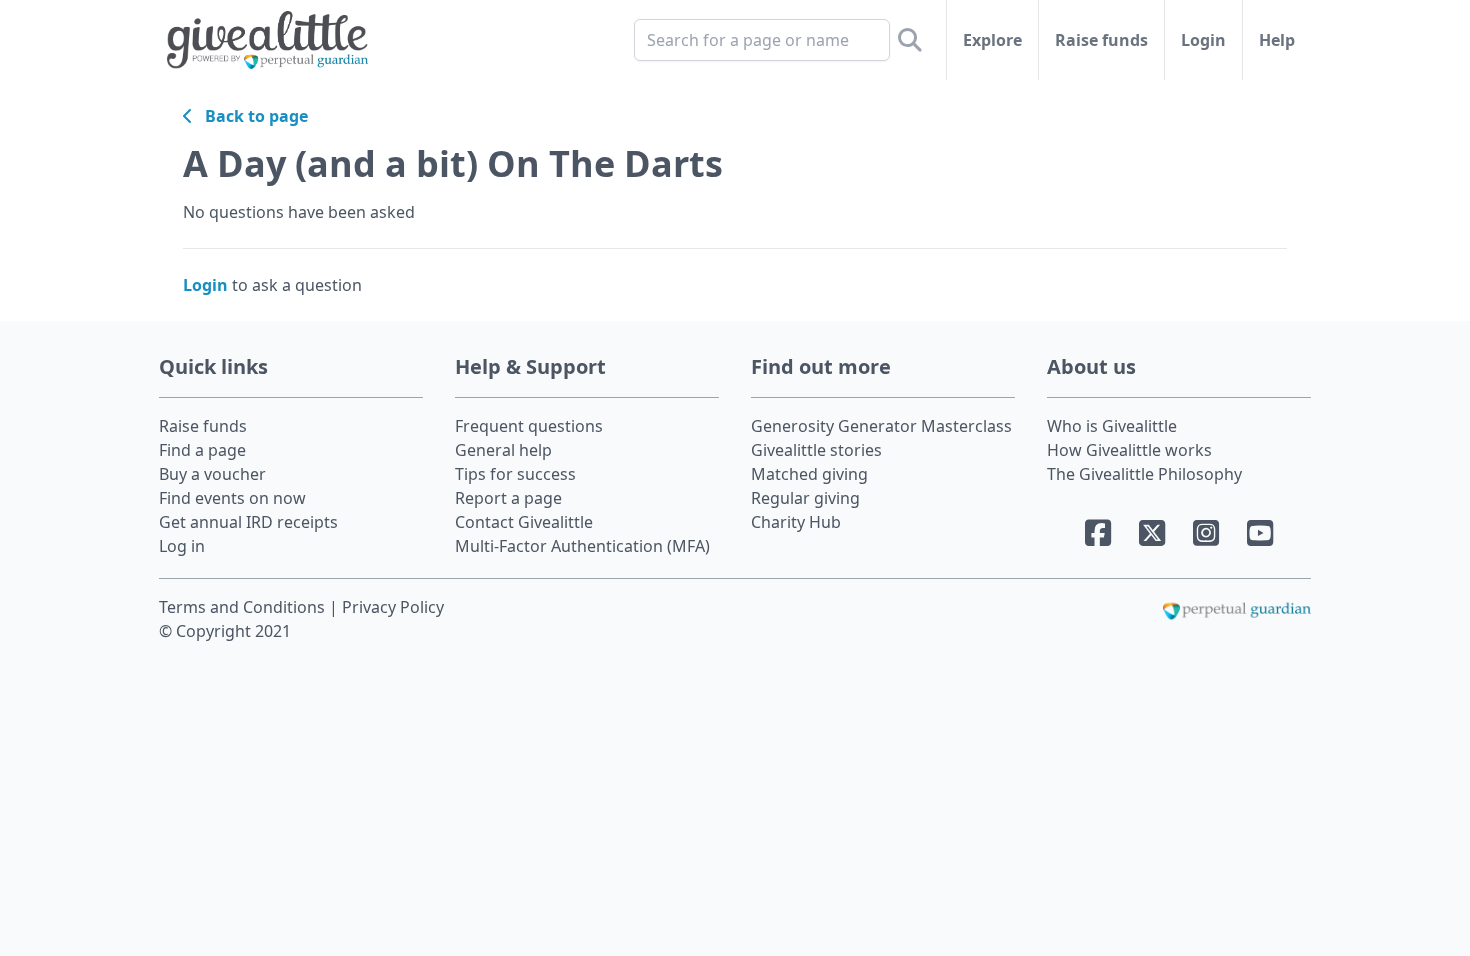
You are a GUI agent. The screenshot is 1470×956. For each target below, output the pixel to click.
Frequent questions (529, 426)
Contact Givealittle (524, 522)
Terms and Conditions (244, 607)
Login (1203, 40)
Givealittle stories (816, 450)
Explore (992, 40)
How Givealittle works (1129, 450)
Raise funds (1101, 40)
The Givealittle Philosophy (1144, 474)
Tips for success (515, 474)
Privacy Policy (393, 607)
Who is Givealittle (1112, 426)
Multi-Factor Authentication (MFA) (582, 546)
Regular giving (805, 498)
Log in (182, 546)
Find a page (202, 450)
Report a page (508, 498)
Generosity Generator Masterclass (881, 426)
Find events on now (232, 498)
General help (503, 450)
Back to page (250, 116)
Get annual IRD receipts (248, 522)
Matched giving (809, 474)
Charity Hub (796, 522)
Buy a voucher (212, 474)
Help (1277, 40)
